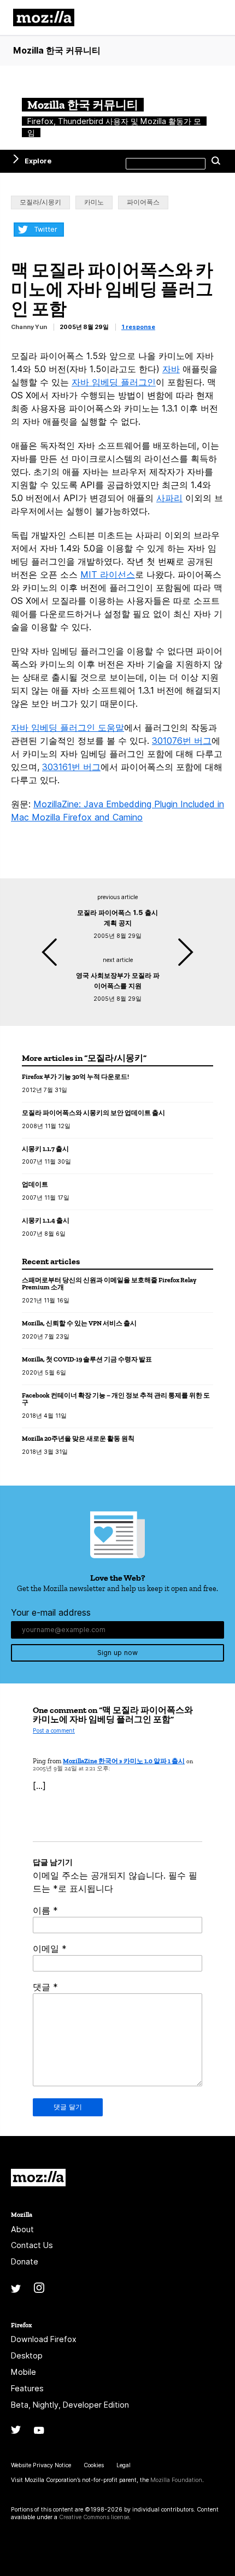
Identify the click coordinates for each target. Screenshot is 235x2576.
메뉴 (213, 17)
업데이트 (35, 1184)
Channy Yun (29, 327)
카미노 (94, 202)
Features (27, 2388)
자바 (171, 369)
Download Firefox (44, 2339)
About (22, 2229)
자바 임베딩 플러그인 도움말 (67, 727)
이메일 (50, 1949)
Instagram (39, 2288)
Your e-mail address (51, 1612)
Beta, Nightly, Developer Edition (70, 2405)
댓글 (45, 1987)
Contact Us (32, 2245)
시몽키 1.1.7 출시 (45, 1149)
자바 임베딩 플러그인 (114, 382)
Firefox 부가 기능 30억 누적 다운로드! (75, 1076)
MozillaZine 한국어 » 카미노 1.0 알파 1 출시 (124, 1761)
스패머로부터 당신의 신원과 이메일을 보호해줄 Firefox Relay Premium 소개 (109, 1284)
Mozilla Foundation (176, 2480)
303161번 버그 (71, 767)
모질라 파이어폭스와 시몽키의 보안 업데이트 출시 (93, 1113)
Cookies (94, 2465)
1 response (138, 327)
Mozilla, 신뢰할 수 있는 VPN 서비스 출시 (79, 1323)
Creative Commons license (94, 2517)
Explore (38, 161)
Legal (124, 2465)
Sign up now (117, 1653)
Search (216, 161)
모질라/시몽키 (40, 202)
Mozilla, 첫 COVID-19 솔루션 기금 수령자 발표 (87, 1359)
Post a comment (54, 1731)
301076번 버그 (182, 741)
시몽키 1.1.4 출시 (46, 1220)
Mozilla (38, 2178)
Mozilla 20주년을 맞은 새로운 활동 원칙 (78, 1438)
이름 (45, 1910)
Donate (25, 2261)
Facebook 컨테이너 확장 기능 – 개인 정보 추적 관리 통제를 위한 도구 (116, 1399)
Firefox (21, 2325)
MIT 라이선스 (108, 574)
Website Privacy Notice (41, 2465)
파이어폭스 (143, 202)
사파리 (169, 498)
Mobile (23, 2372)
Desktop (27, 2355)
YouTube (39, 2430)
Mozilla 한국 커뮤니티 (57, 50)
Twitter (46, 229)
